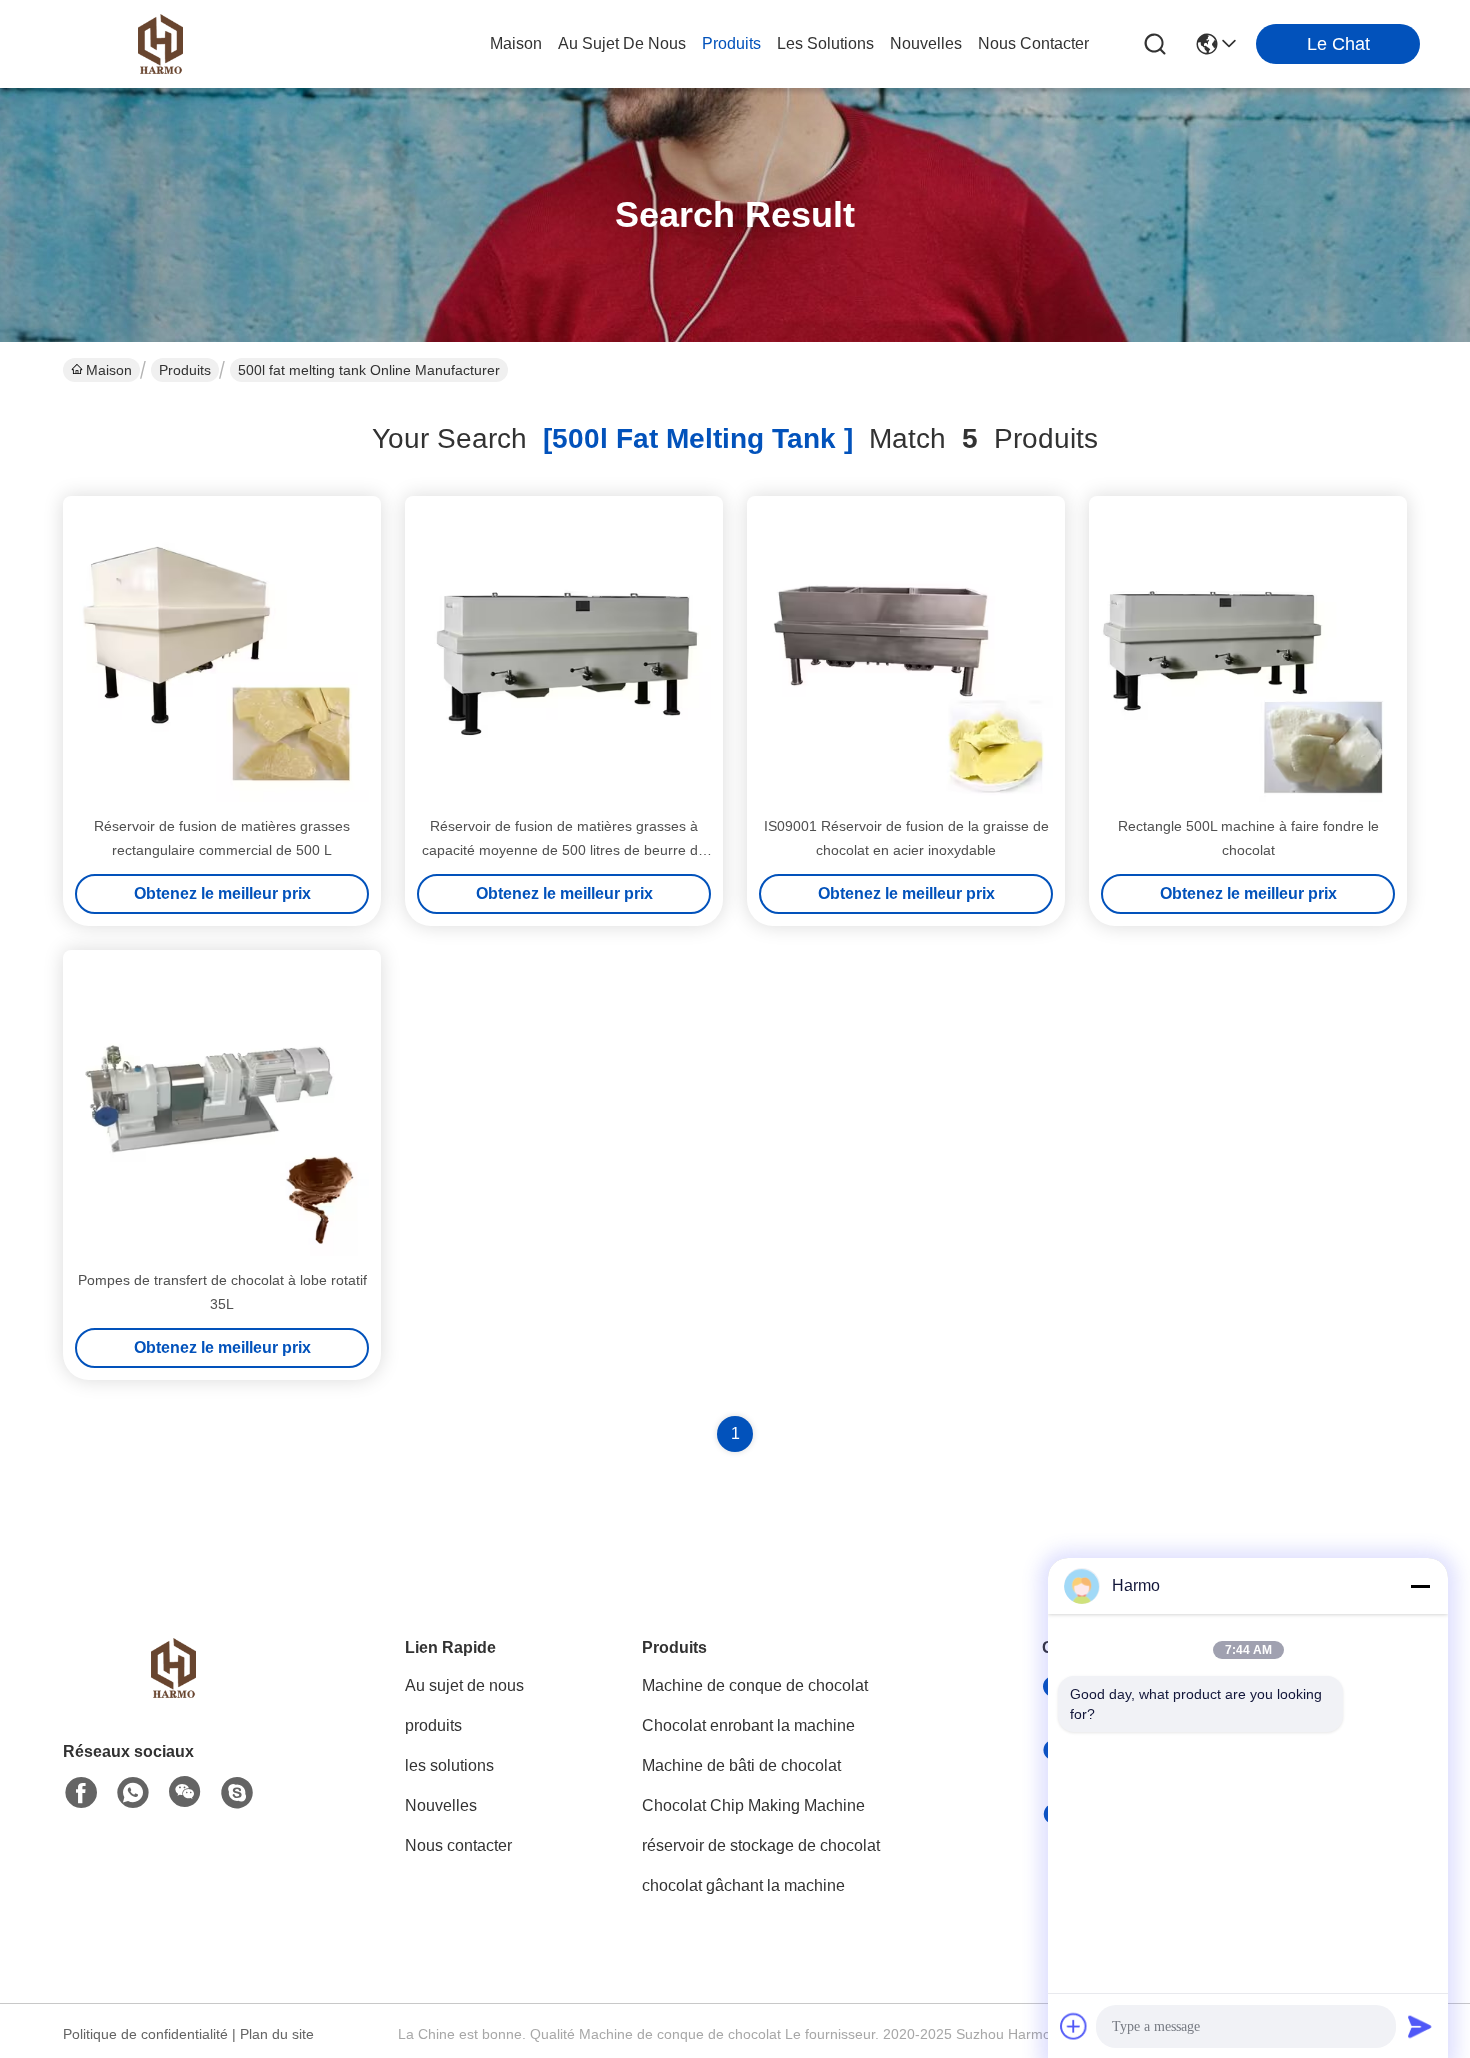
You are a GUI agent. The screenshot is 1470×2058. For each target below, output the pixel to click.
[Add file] (1074, 2026)
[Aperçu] (173, 1692)
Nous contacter (458, 1845)
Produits (185, 370)
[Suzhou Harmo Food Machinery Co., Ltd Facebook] (81, 1793)
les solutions (825, 43)
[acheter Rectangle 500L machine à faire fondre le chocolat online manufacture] (1248, 655)
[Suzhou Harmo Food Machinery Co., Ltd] (160, 44)
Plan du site (277, 2034)
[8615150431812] (133, 1793)
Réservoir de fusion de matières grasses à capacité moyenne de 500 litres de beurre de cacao (564, 850)
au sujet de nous (622, 43)
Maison (516, 43)
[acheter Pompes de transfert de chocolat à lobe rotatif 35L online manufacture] (222, 1109)
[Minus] (1420, 1586)
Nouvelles (441, 1805)
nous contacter (1033, 43)
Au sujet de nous (464, 1685)
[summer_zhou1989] (237, 1793)
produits (731, 43)
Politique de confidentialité (145, 2034)
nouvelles (926, 43)
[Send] (1420, 2026)
